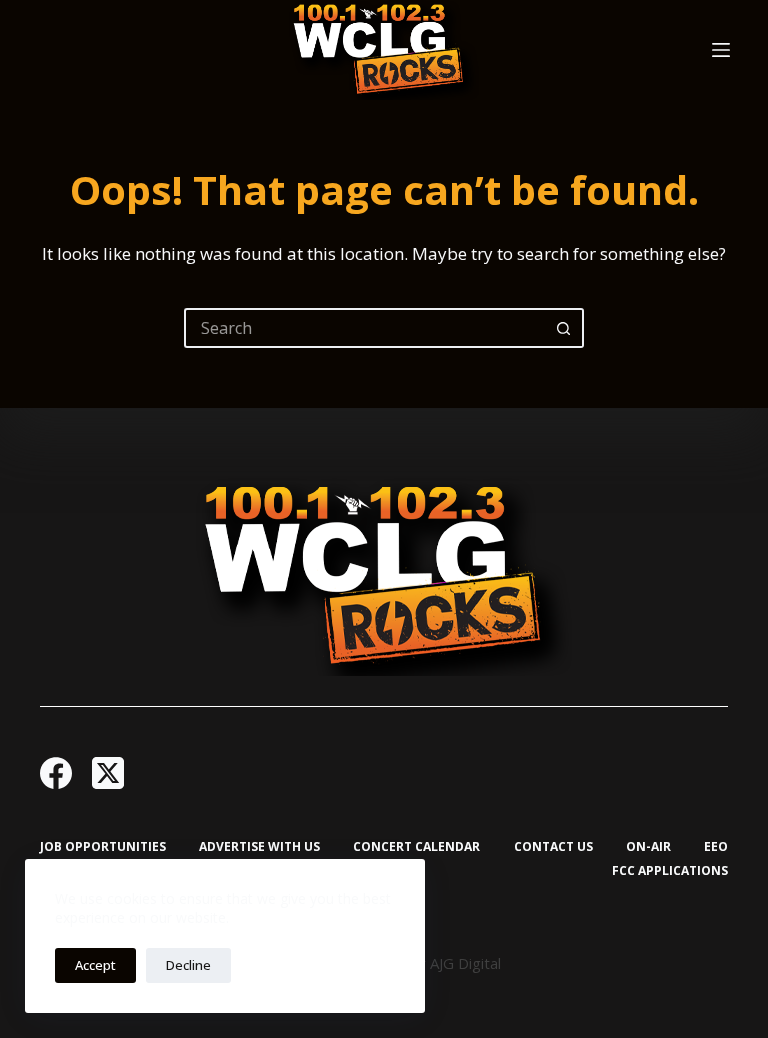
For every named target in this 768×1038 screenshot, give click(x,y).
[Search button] (564, 328)
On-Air (648, 847)
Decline (188, 965)
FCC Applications (670, 871)
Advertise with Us (259, 847)
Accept (95, 965)
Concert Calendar (416, 847)
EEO (716, 847)
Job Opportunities (103, 847)
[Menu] (721, 50)
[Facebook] (56, 773)
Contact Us (553, 847)
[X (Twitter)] (108, 773)
